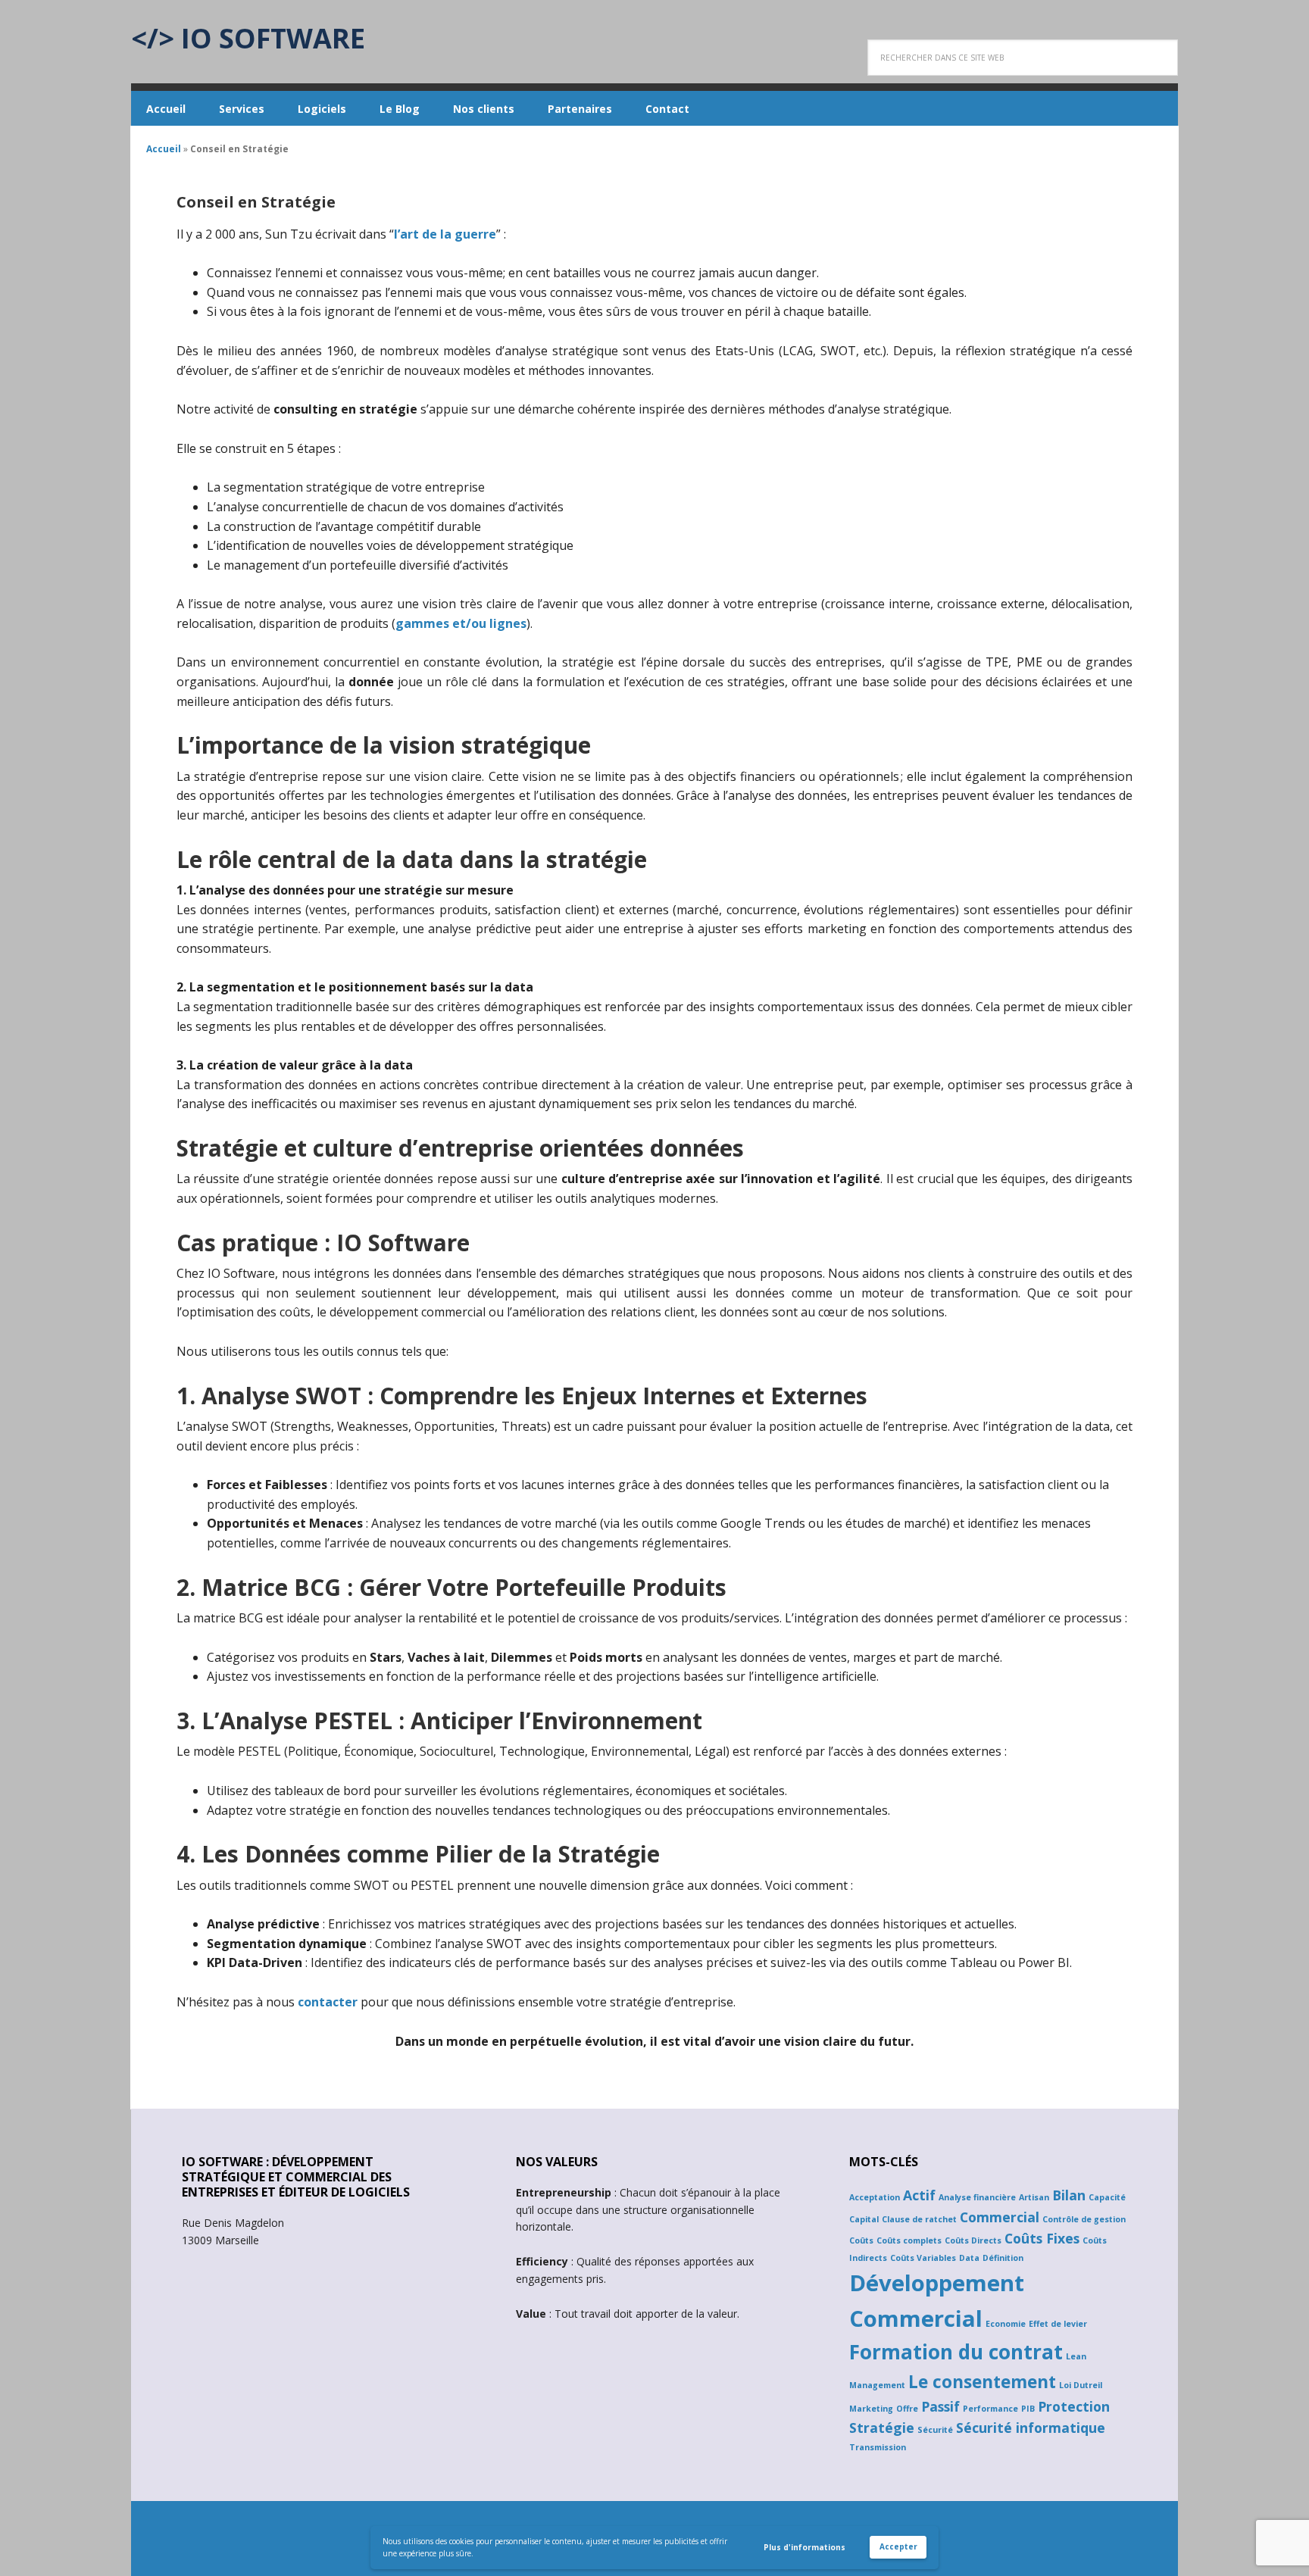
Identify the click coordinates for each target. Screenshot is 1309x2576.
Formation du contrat (956, 2352)
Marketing (871, 2409)
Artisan (1034, 2197)
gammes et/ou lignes (461, 623)
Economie (1006, 2324)
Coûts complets (909, 2240)
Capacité (1107, 2197)
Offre (907, 2409)
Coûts (861, 2240)
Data (969, 2258)
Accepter (898, 2546)
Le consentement (982, 2382)
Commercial (1000, 2217)
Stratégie (882, 2428)
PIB (1028, 2409)
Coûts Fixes (1042, 2238)
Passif (940, 2406)
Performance (990, 2409)
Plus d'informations (804, 2547)
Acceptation (875, 2197)
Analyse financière (977, 2197)
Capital (864, 2219)
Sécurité (935, 2430)
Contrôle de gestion (1084, 2219)
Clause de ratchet (919, 2219)
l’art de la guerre (445, 234)
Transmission (878, 2447)
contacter (328, 2002)
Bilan (1069, 2195)
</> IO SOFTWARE (248, 37)
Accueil (164, 149)
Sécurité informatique (1031, 2428)
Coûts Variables (923, 2258)
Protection (1074, 2406)
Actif (919, 2195)
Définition (1003, 2258)
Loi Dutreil (1081, 2385)
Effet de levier (1058, 2324)
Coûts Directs (973, 2240)
